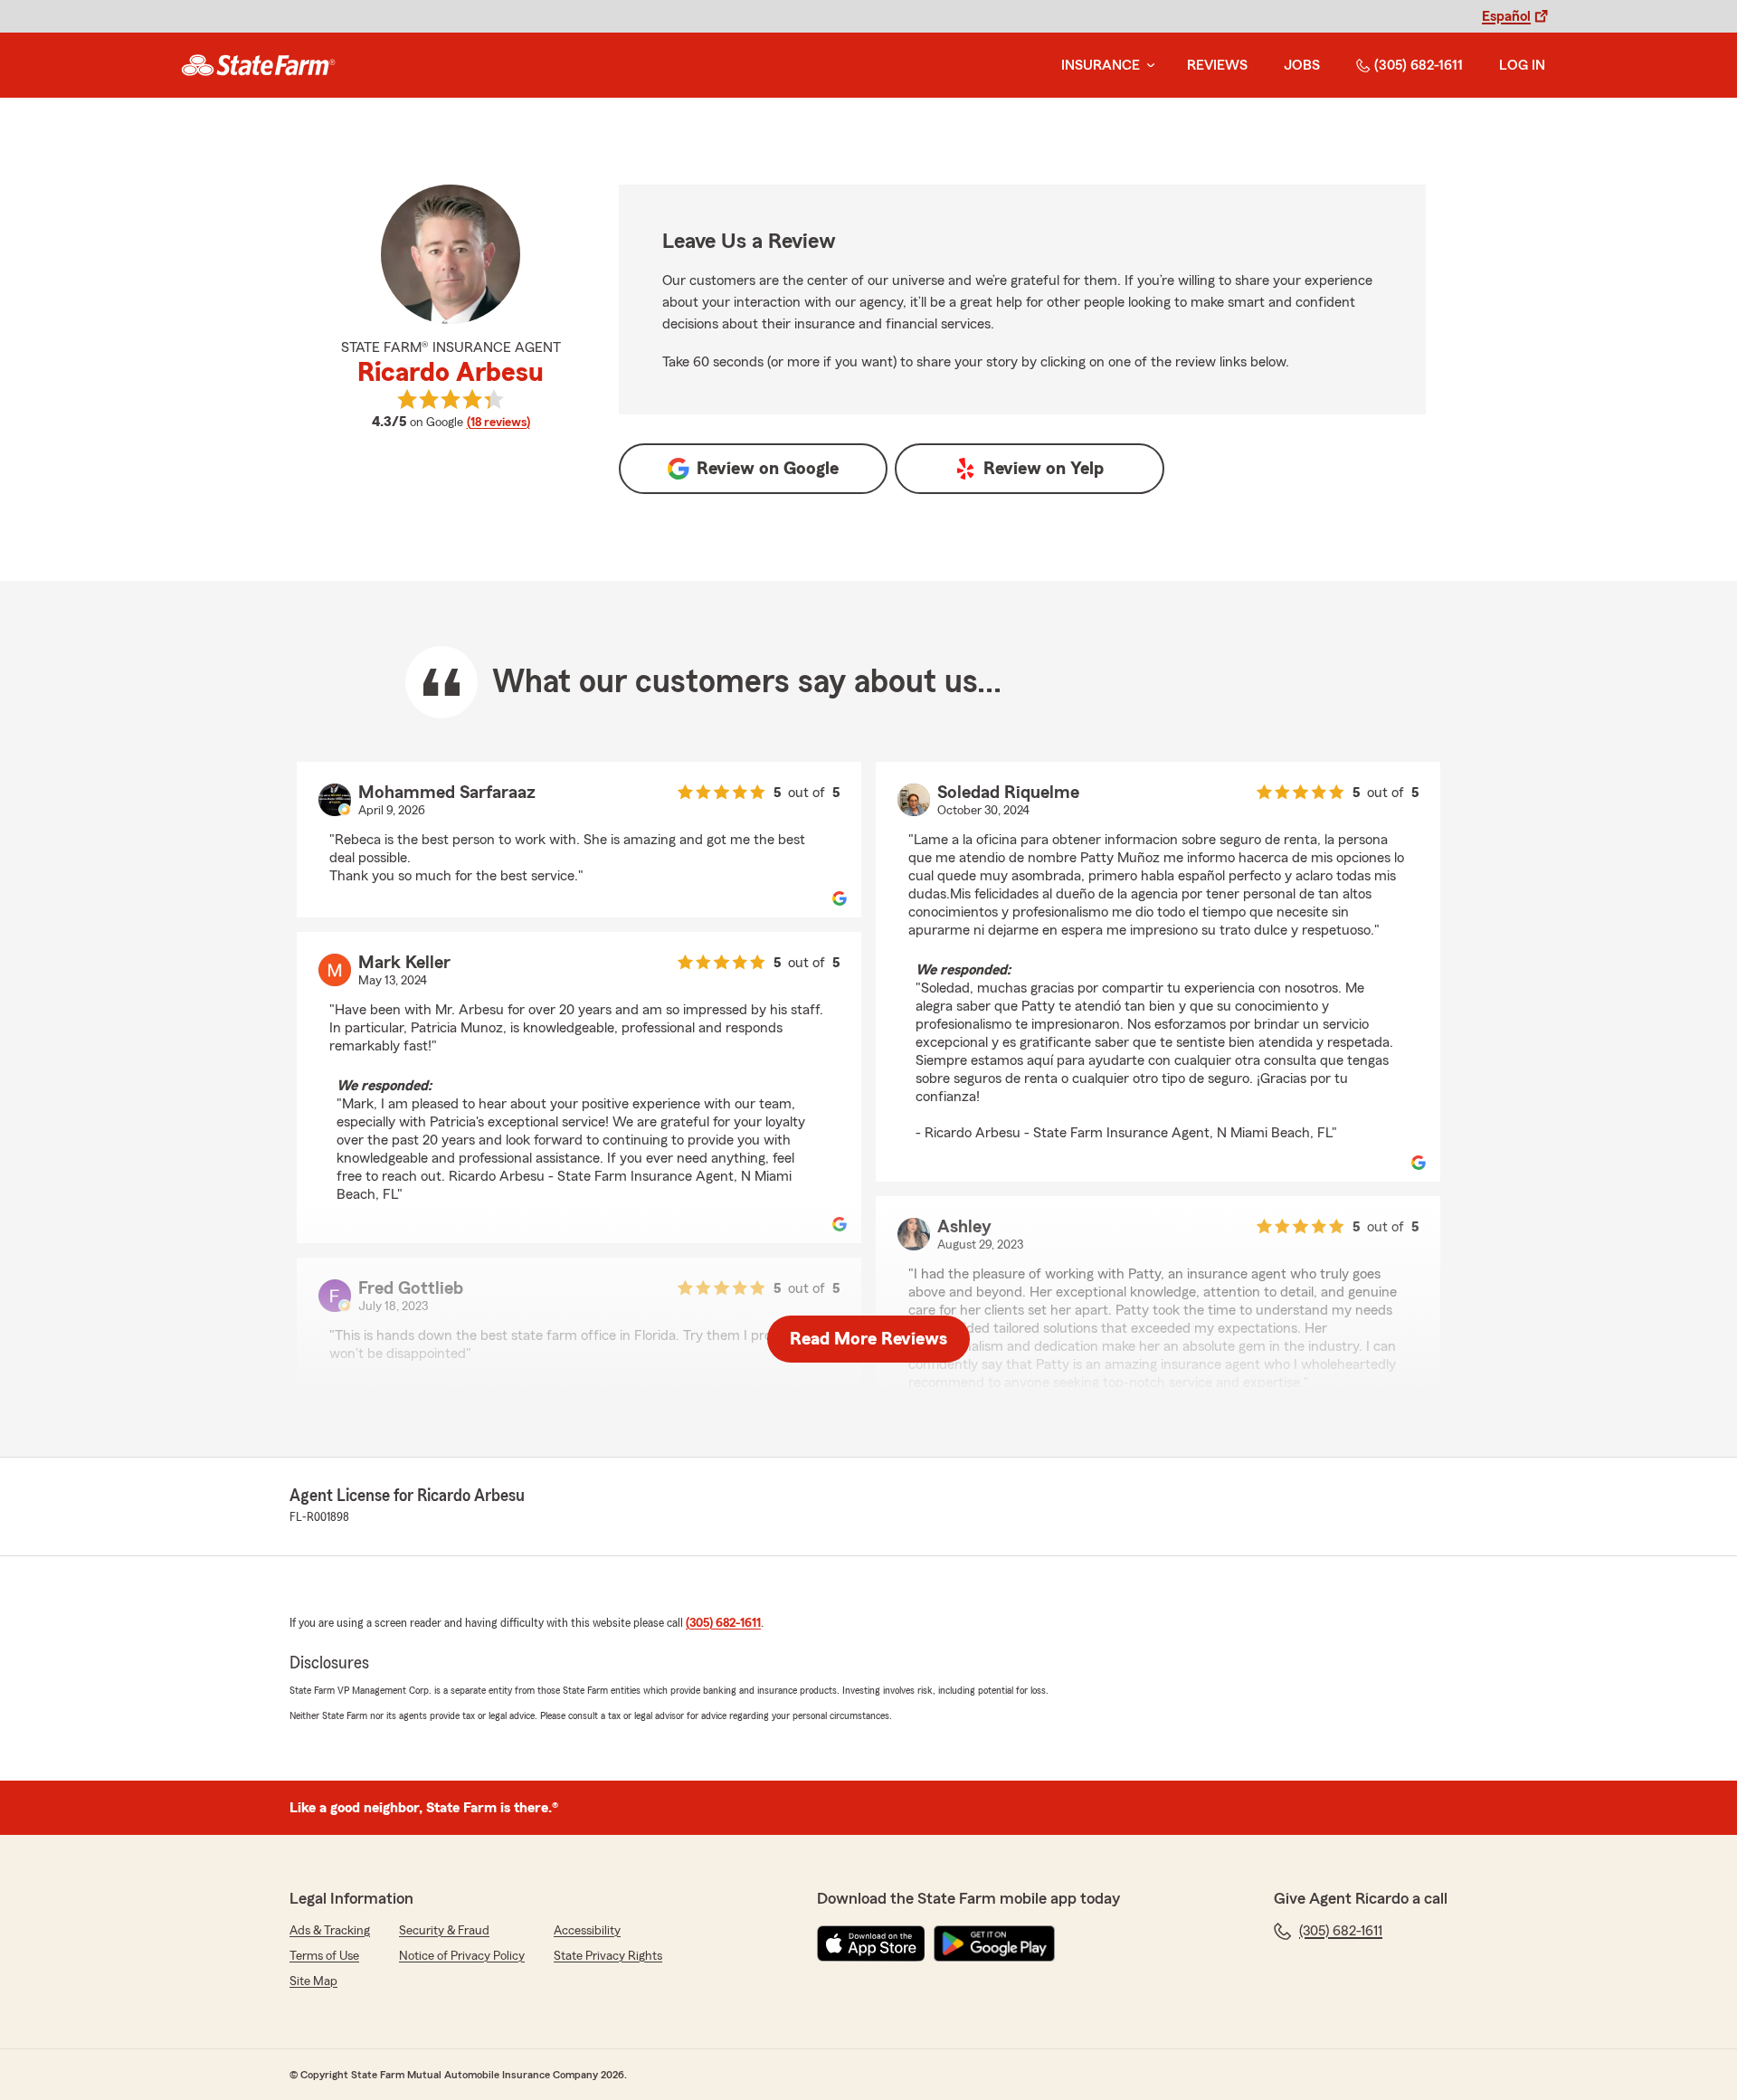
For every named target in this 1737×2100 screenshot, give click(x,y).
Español (1506, 16)
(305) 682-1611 (1419, 65)
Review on (768, 469)
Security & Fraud (444, 1931)
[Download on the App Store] (871, 1943)
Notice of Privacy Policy (462, 1956)
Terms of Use (324, 1956)
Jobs (1302, 65)
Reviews (1217, 65)
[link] (258, 65)
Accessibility (587, 1931)
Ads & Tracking (330, 1931)
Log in (1522, 65)
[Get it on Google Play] (994, 1943)
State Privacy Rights (608, 1956)
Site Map (313, 1981)
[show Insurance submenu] (1147, 66)
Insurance (1101, 65)
